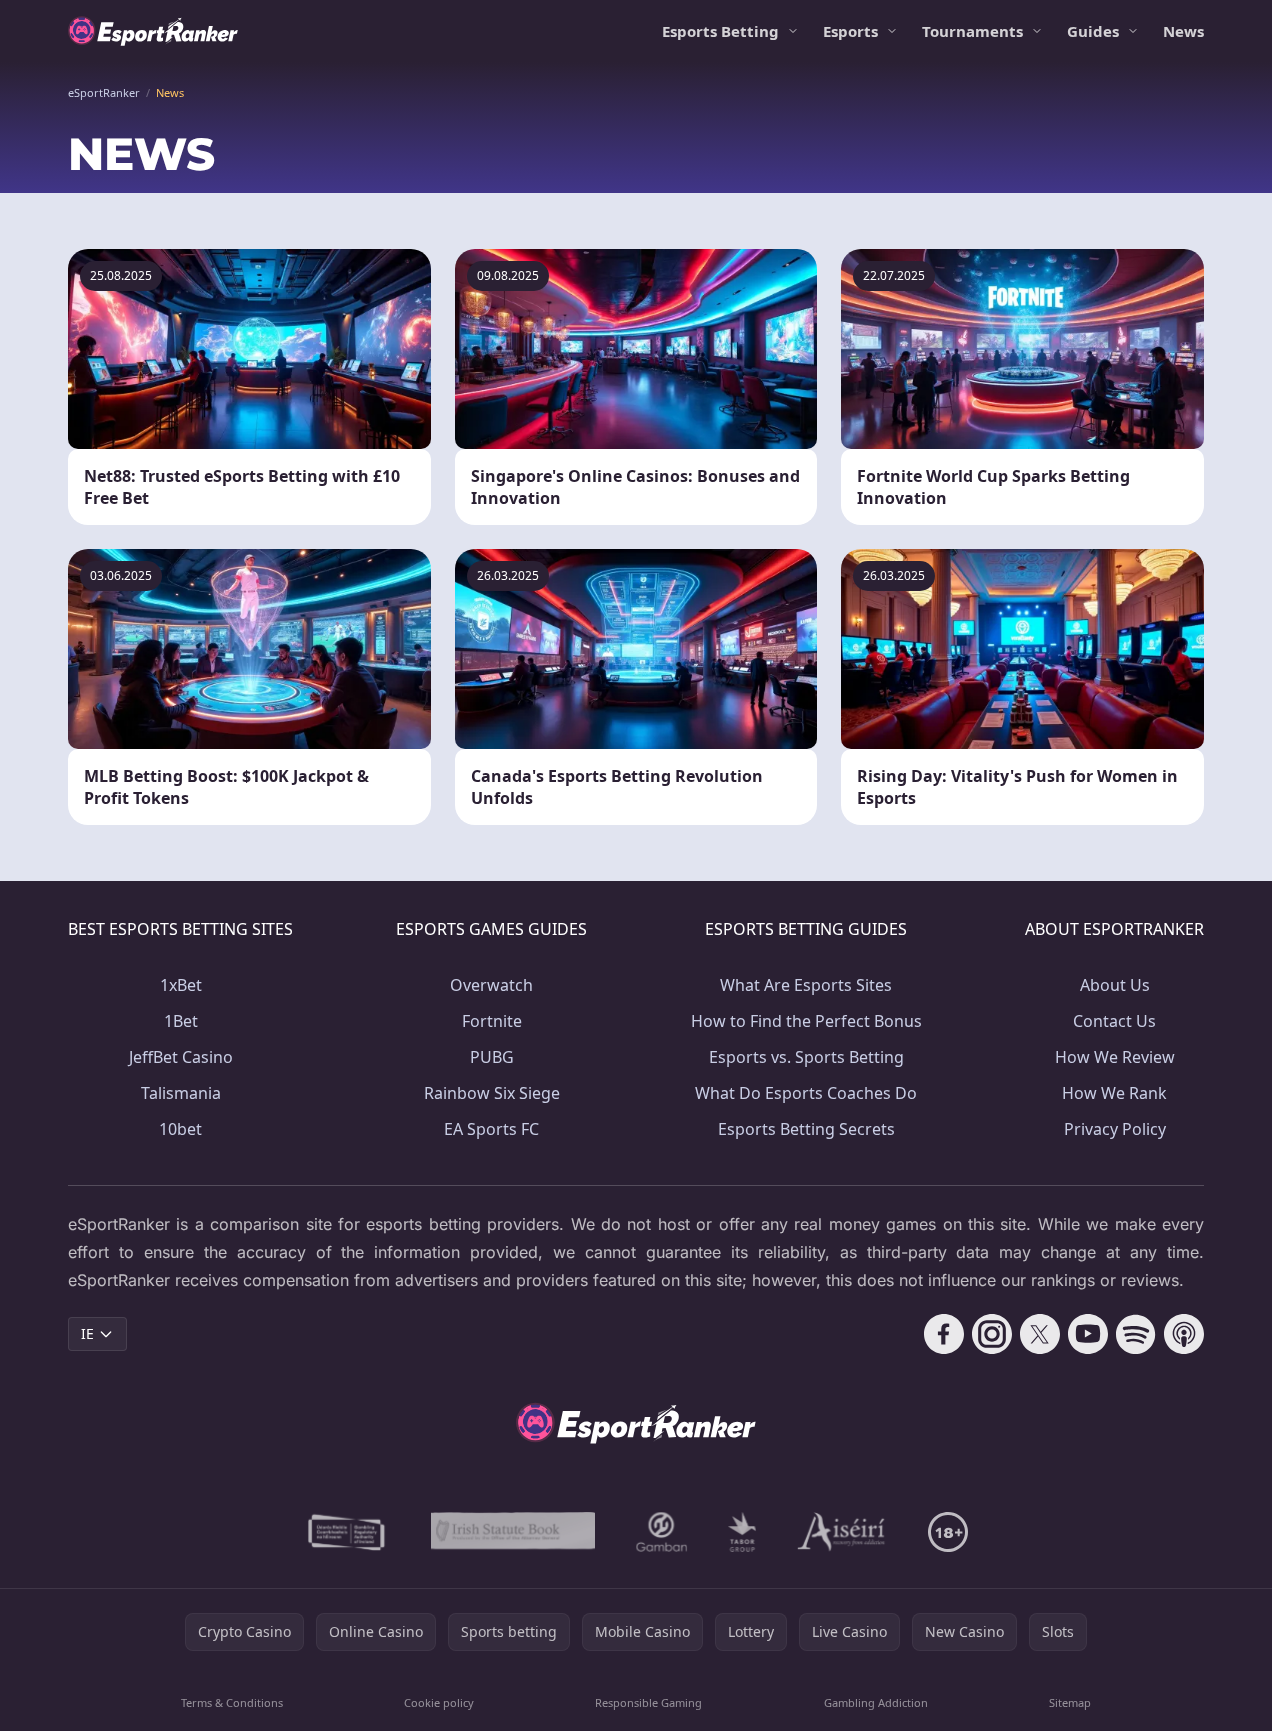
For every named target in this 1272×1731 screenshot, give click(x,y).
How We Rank (1114, 1093)
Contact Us (1114, 1021)
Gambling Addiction (876, 1702)
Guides (1093, 31)
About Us (1115, 985)
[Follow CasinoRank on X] (1040, 1334)
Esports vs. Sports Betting (806, 1057)
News (1183, 31)
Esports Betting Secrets (806, 1129)
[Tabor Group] (742, 1532)
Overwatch (491, 985)
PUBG (492, 1057)
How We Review (1115, 1057)
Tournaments (972, 31)
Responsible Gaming (648, 1702)
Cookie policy (439, 1702)
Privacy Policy (1115, 1129)
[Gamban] (662, 1532)
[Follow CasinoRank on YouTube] (1088, 1334)
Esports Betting (720, 31)
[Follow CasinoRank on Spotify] (1136, 1334)
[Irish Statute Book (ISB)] (513, 1532)
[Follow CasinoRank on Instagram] (992, 1334)
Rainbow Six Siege (492, 1093)
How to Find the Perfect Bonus (806, 1021)
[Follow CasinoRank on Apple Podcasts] (1184, 1334)
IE (87, 1333)
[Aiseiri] (842, 1532)
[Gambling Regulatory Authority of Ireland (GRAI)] (348, 1532)
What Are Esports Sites (806, 985)
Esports (850, 31)
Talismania (181, 1093)
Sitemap (1070, 1702)
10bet (180, 1129)
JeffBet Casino (181, 1057)
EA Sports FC (491, 1129)
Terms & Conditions (232, 1702)
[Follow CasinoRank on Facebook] (944, 1334)
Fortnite (492, 1021)
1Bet (181, 1021)
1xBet (181, 985)
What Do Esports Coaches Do (806, 1093)
